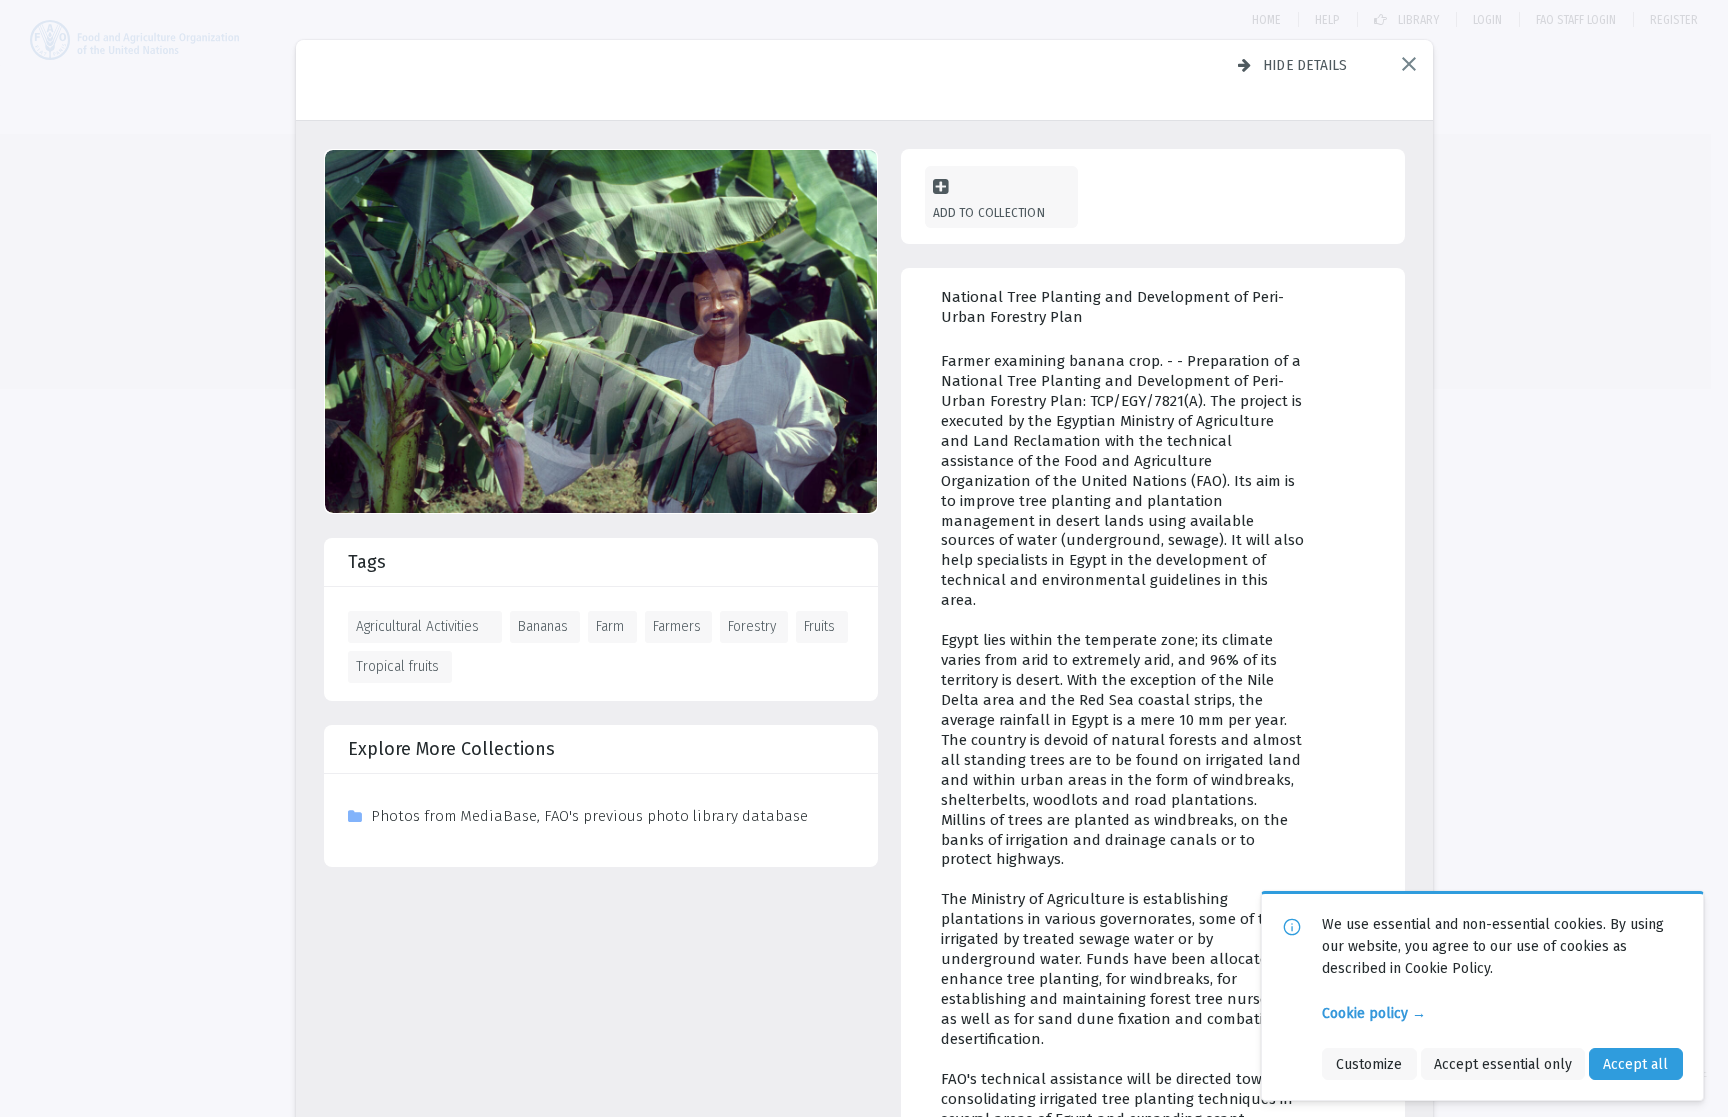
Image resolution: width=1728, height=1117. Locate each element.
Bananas (543, 626)
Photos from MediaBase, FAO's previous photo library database (589, 816)
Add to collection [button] (989, 212)
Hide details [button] (1305, 65)
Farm (610, 626)
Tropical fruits (397, 666)
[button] (1409, 64)
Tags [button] (367, 562)
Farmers (677, 626)
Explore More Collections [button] (451, 749)
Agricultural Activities (417, 626)
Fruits (819, 626)
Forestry (752, 626)
